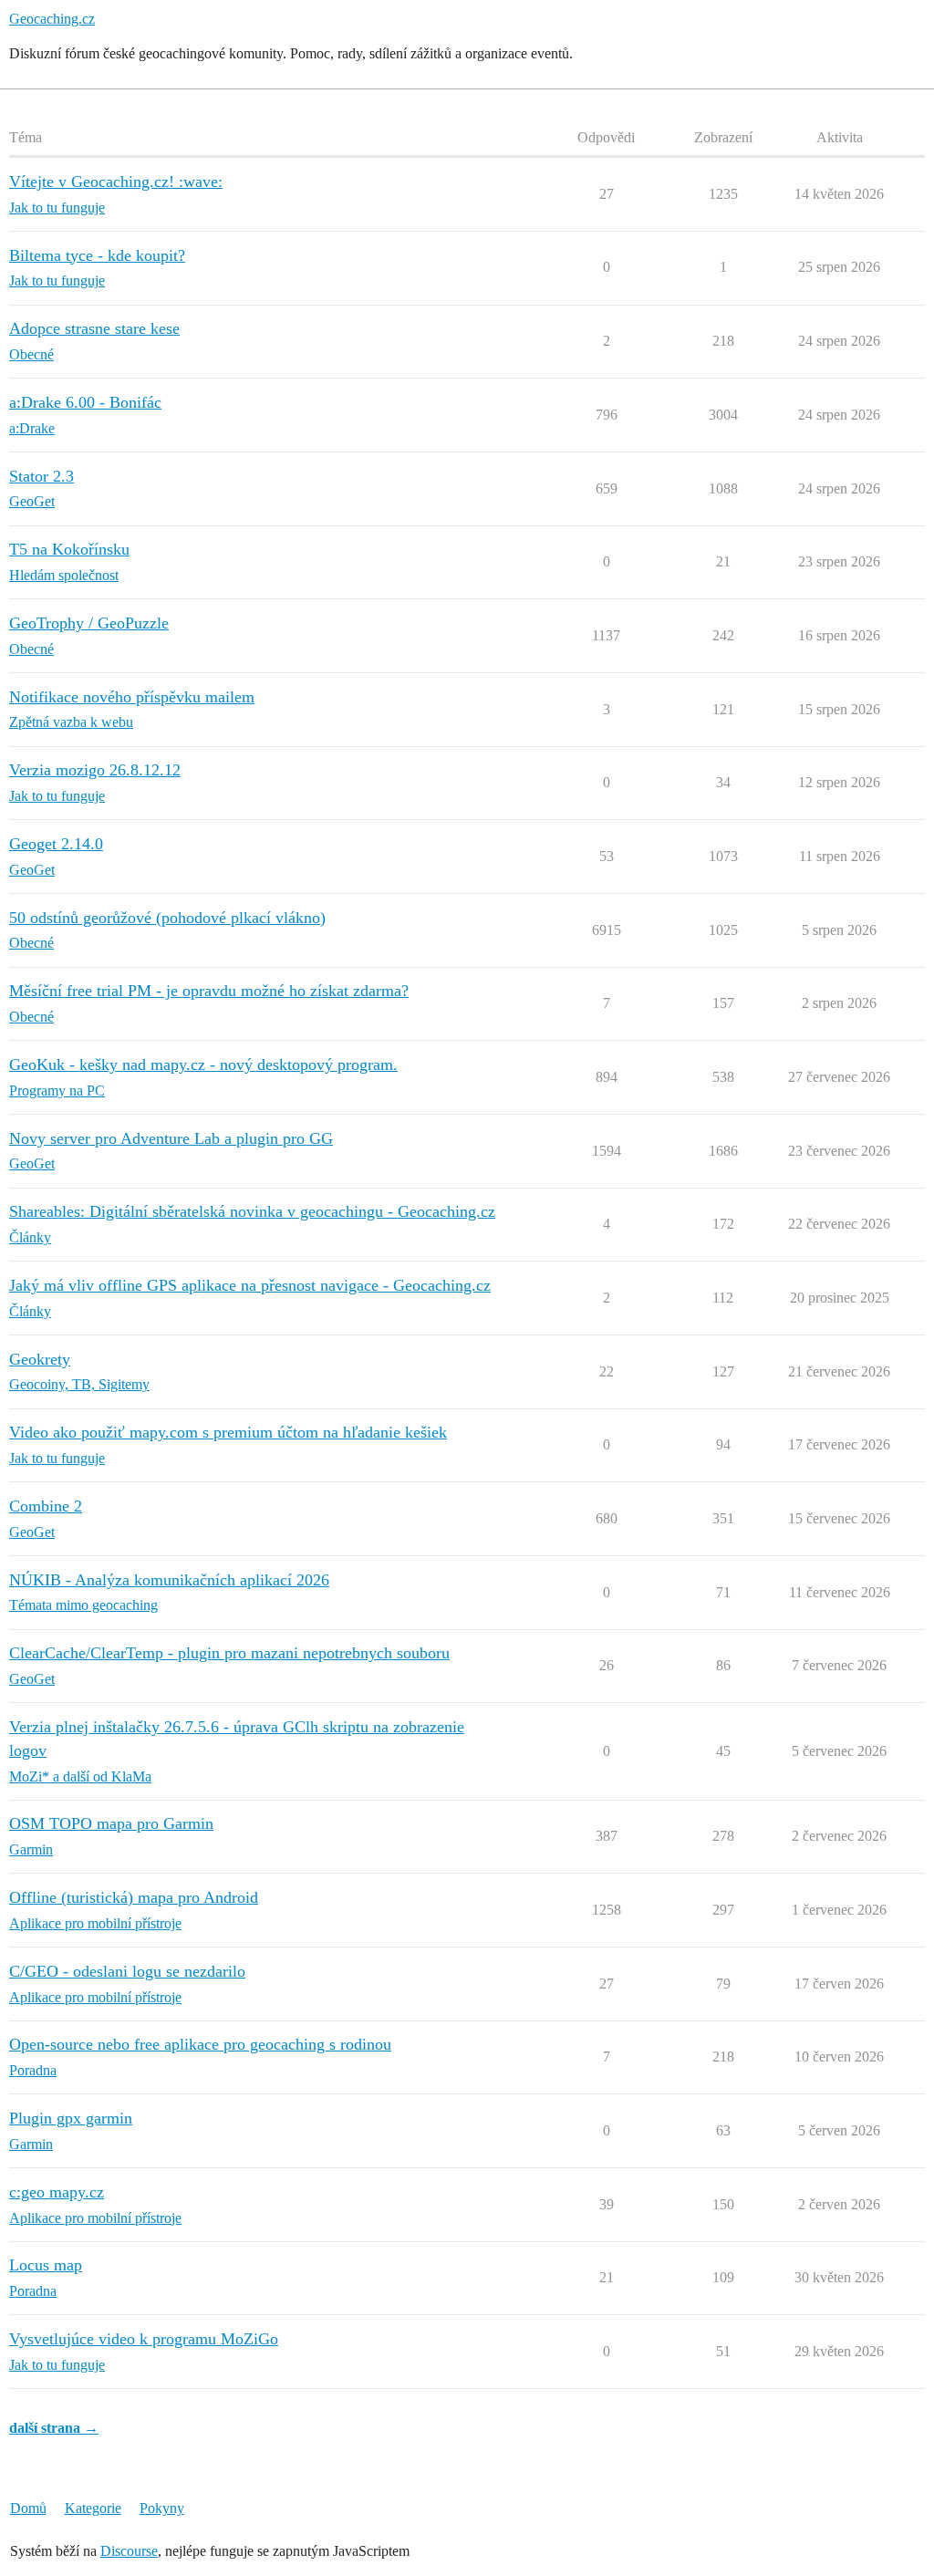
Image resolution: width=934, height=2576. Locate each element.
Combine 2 (46, 1506)
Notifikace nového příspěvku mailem (132, 697)
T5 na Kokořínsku (69, 549)
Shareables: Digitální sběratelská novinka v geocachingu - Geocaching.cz (252, 1211)
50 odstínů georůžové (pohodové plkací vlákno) (167, 918)
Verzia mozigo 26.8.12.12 (95, 770)
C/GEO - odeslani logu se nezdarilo (127, 1971)
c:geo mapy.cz (57, 2192)
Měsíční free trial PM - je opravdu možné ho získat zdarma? (209, 991)
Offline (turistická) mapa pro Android (134, 1897)
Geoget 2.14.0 (56, 844)
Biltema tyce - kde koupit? (97, 255)
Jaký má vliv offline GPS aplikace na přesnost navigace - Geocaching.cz (250, 1285)
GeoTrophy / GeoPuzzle (89, 623)
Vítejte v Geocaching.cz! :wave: (116, 182)
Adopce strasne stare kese (94, 328)
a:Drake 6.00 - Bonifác (85, 402)
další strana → (54, 2428)
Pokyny (162, 2508)
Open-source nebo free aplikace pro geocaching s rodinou (200, 2044)
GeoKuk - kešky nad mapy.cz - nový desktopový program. (203, 1065)
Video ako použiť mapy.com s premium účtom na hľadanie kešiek (228, 1432)
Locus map (46, 2265)
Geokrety (40, 1359)
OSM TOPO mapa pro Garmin (111, 1823)
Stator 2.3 (42, 476)
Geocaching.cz (52, 19)
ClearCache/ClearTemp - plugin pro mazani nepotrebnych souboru (229, 1653)
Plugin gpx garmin (71, 2118)
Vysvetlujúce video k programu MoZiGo (144, 2339)
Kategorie (93, 2508)
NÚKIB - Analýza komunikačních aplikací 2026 (169, 1580)
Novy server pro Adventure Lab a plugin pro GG (171, 1138)
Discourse (129, 2551)
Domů (28, 2508)
